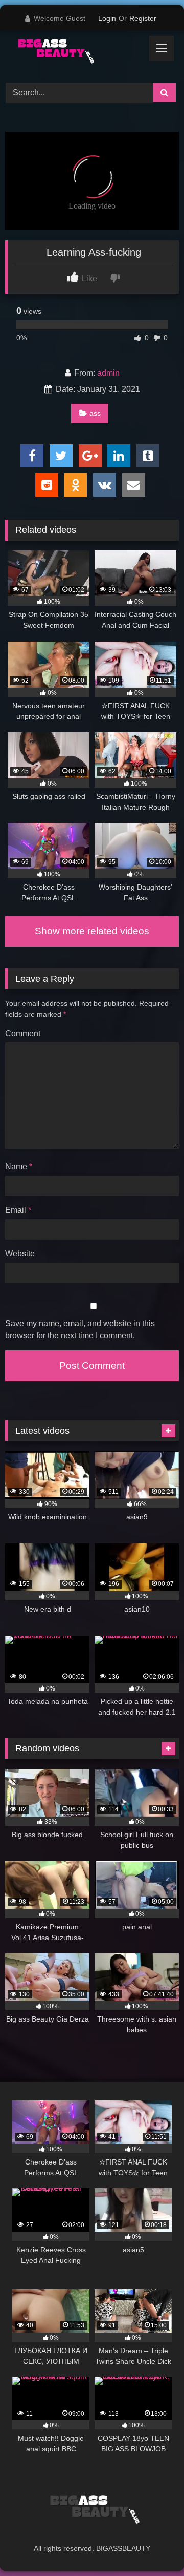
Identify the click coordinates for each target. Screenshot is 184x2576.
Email (18, 1210)
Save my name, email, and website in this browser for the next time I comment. (80, 1330)
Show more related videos (92, 931)
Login (107, 18)
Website (20, 1254)
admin (108, 373)
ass (95, 413)
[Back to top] (152, 2546)
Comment (23, 1033)
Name (19, 1167)
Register (143, 18)
